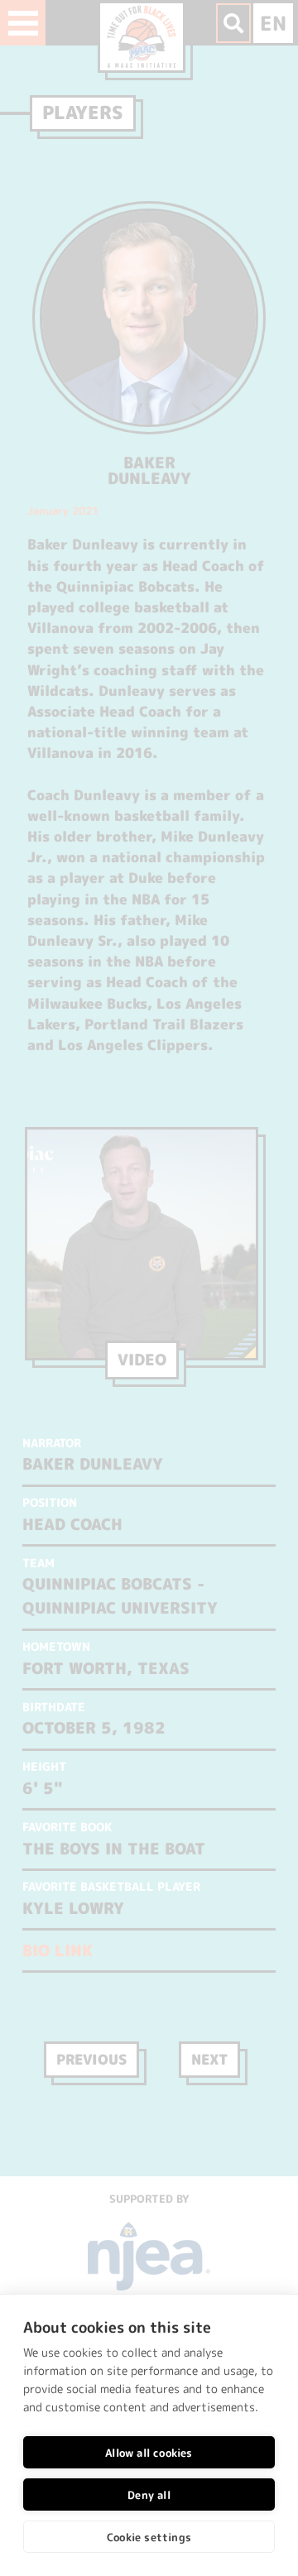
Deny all (149, 2495)
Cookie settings (149, 2537)
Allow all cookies (149, 2453)
